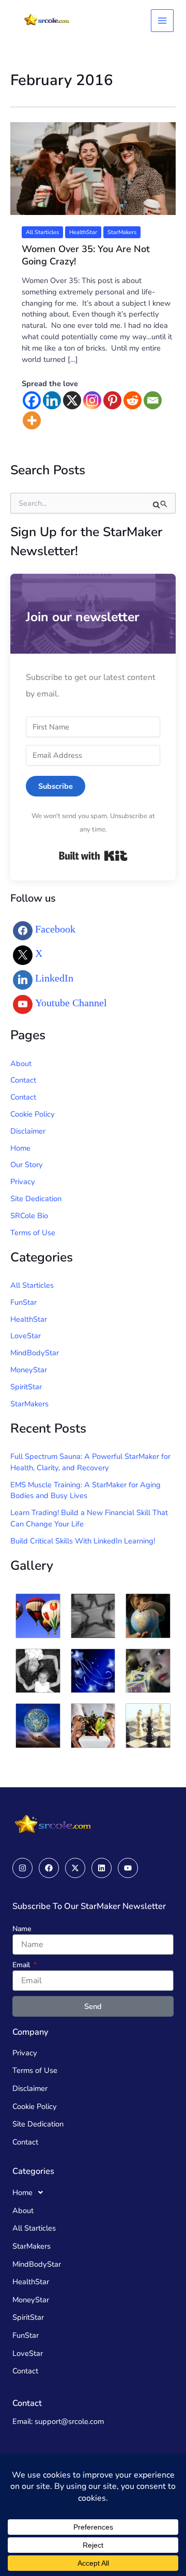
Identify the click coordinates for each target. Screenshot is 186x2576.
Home (20, 1148)
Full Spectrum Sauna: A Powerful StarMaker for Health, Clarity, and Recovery (90, 1462)
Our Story (27, 1165)
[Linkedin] (52, 400)
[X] (72, 400)
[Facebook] (32, 400)
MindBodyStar (35, 1353)
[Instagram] (92, 400)
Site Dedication (36, 1199)
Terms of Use (33, 1233)
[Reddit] (133, 400)
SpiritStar (26, 1387)
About (21, 1063)
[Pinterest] (112, 400)
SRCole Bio (29, 1216)
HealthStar (83, 232)
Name (22, 1929)
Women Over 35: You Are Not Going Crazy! (86, 255)
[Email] (153, 400)
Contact (23, 1080)
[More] (32, 420)
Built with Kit (93, 856)
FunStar (24, 1302)
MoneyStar (29, 1370)
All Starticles (42, 232)
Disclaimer (28, 1131)
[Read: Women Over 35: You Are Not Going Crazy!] (93, 168)
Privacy (23, 1182)
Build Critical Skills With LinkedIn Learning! (83, 1541)
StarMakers (122, 232)
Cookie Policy (33, 1114)
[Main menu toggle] (162, 21)
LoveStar (26, 1336)
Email (22, 1965)
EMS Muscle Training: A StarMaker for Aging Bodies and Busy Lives (86, 1490)
